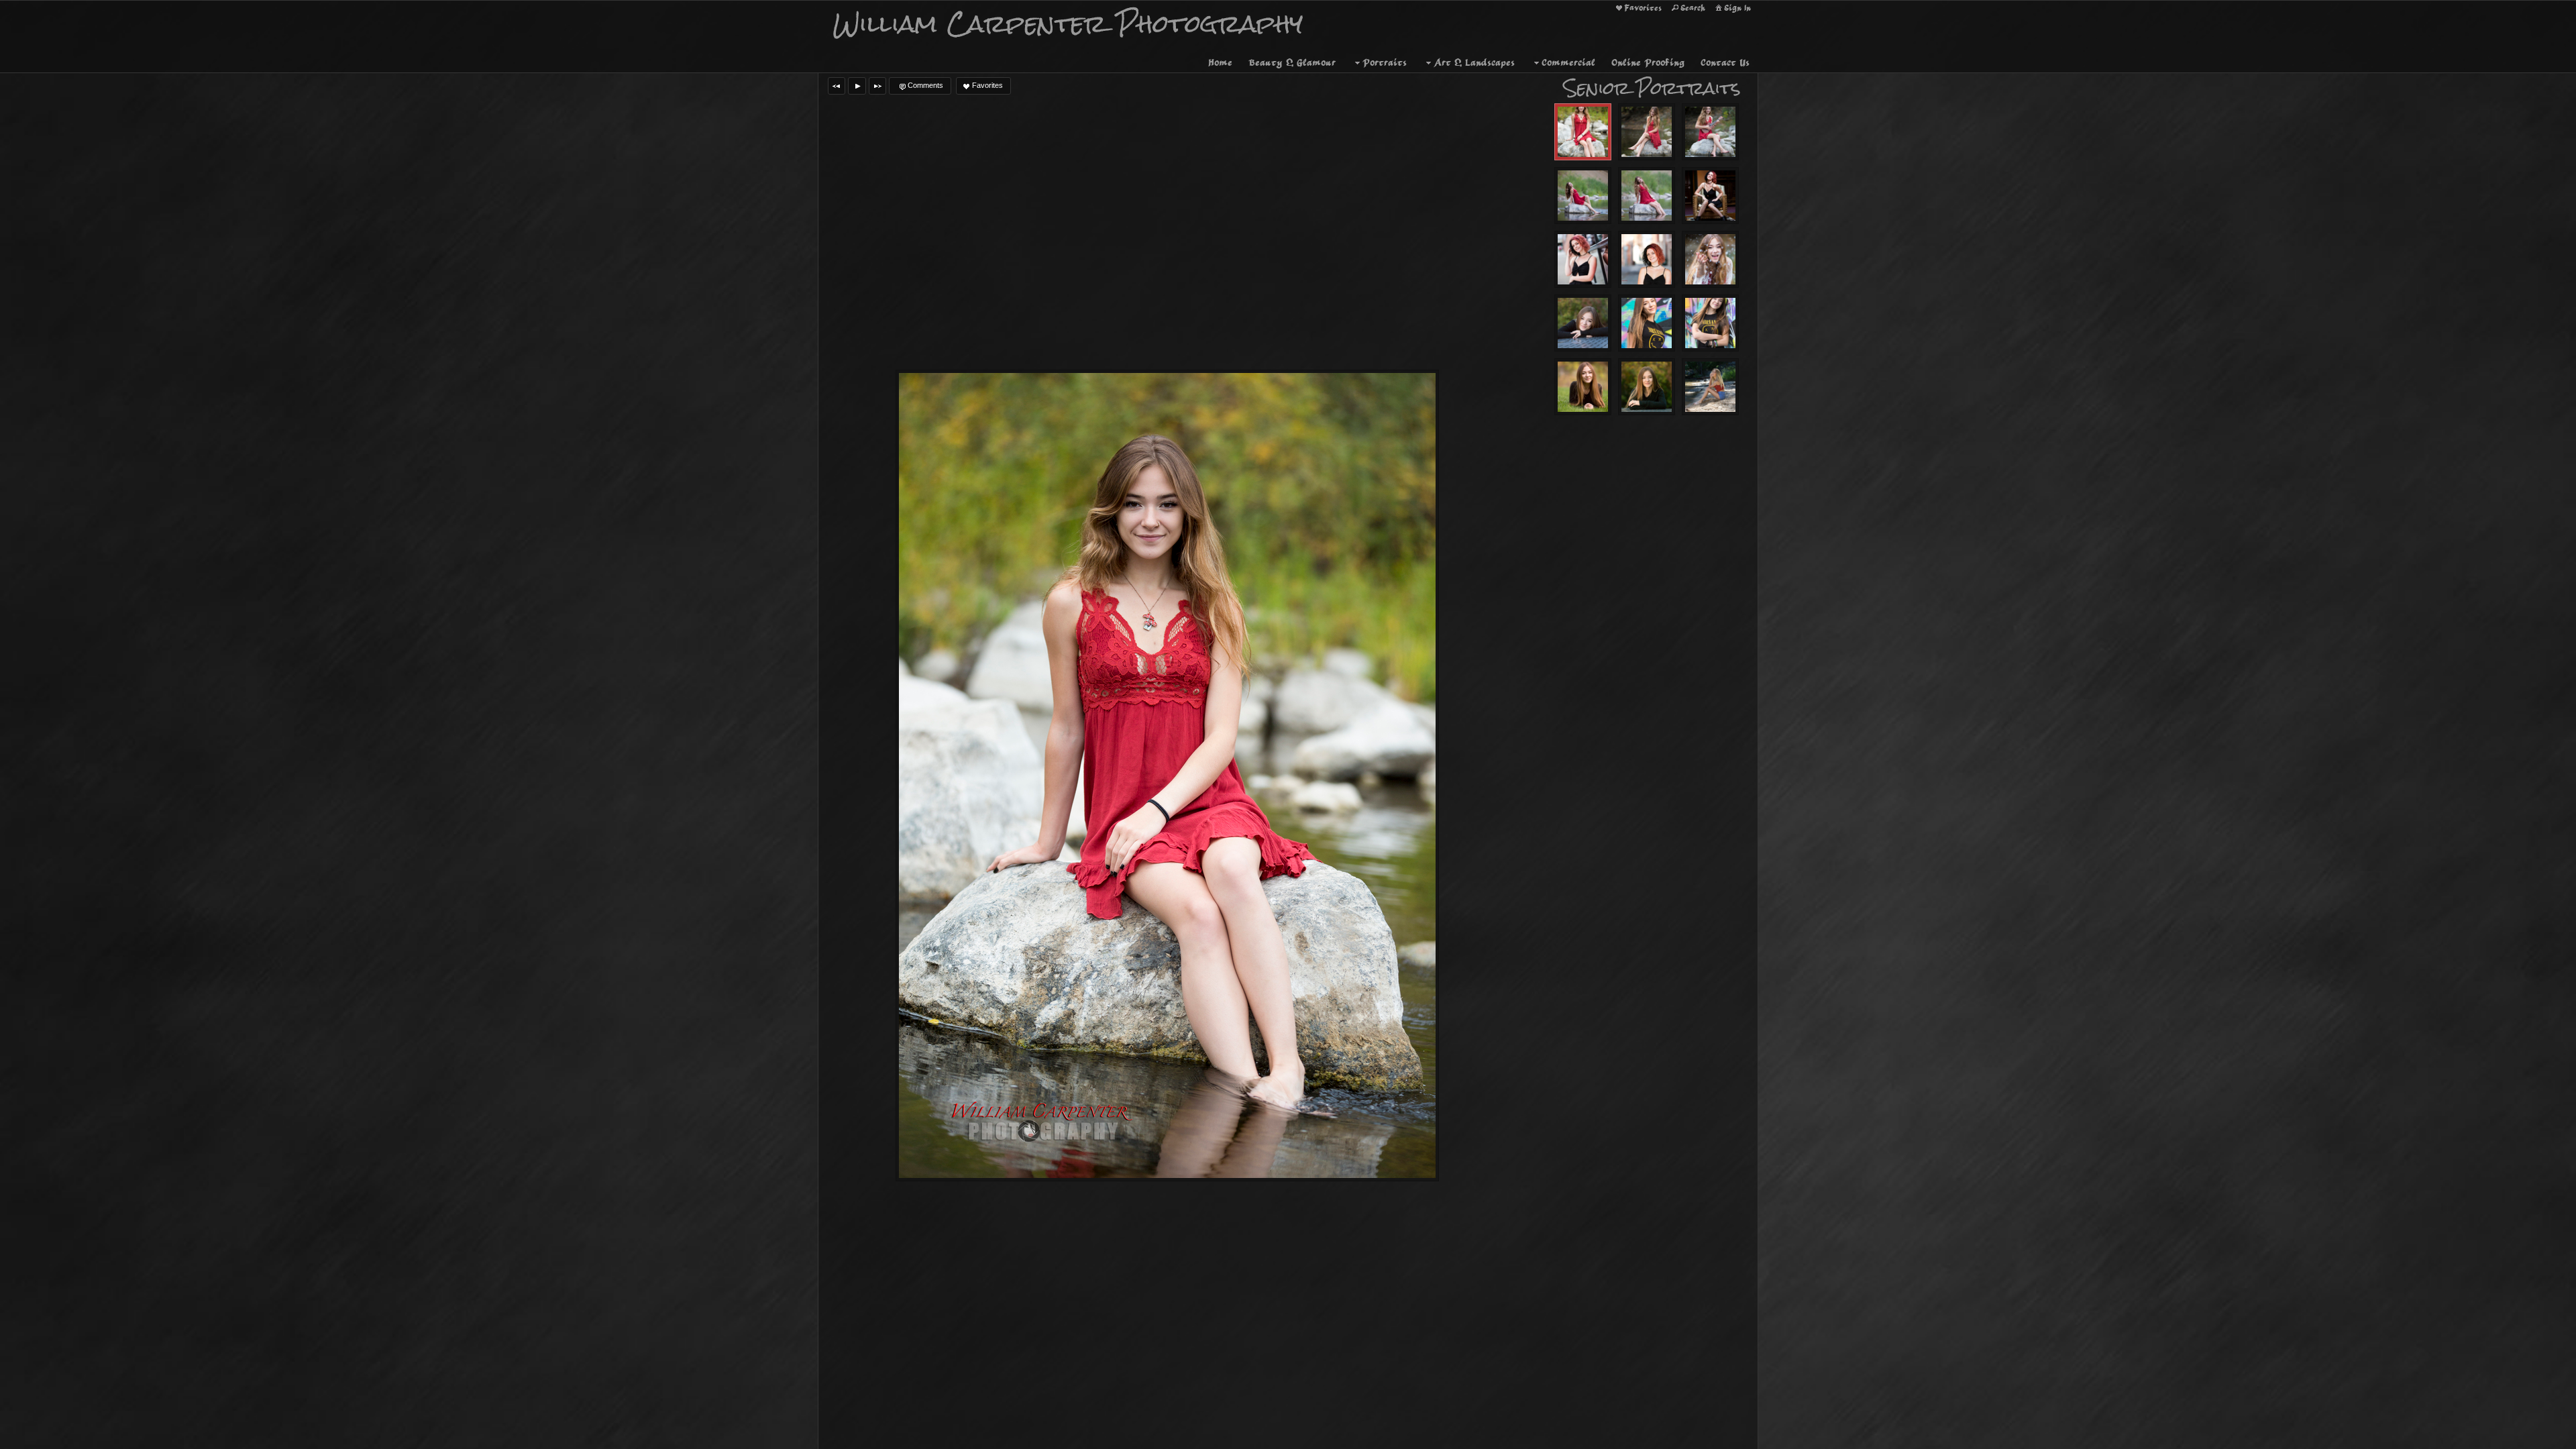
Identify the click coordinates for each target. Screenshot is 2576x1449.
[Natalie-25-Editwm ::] (1647, 259)
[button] (837, 86)
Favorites (1643, 8)
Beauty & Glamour (1292, 62)
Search (1693, 8)
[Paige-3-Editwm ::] (1710, 259)
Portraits (1385, 62)
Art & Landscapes (1474, 62)
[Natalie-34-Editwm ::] (1710, 196)
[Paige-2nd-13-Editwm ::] (1647, 323)
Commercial (1568, 62)
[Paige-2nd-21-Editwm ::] (1583, 323)
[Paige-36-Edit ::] (1583, 196)
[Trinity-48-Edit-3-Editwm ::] (1710, 387)
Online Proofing (1648, 62)
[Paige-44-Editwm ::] (1647, 196)
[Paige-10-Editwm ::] (1647, 132)
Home (1220, 62)
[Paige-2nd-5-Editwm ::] (1710, 323)
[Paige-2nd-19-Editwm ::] (1583, 387)
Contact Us (1725, 62)
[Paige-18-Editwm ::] (1710, 132)
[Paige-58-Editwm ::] (1583, 132)
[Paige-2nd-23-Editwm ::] (1647, 387)
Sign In (1737, 8)
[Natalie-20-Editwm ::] (1583, 259)
